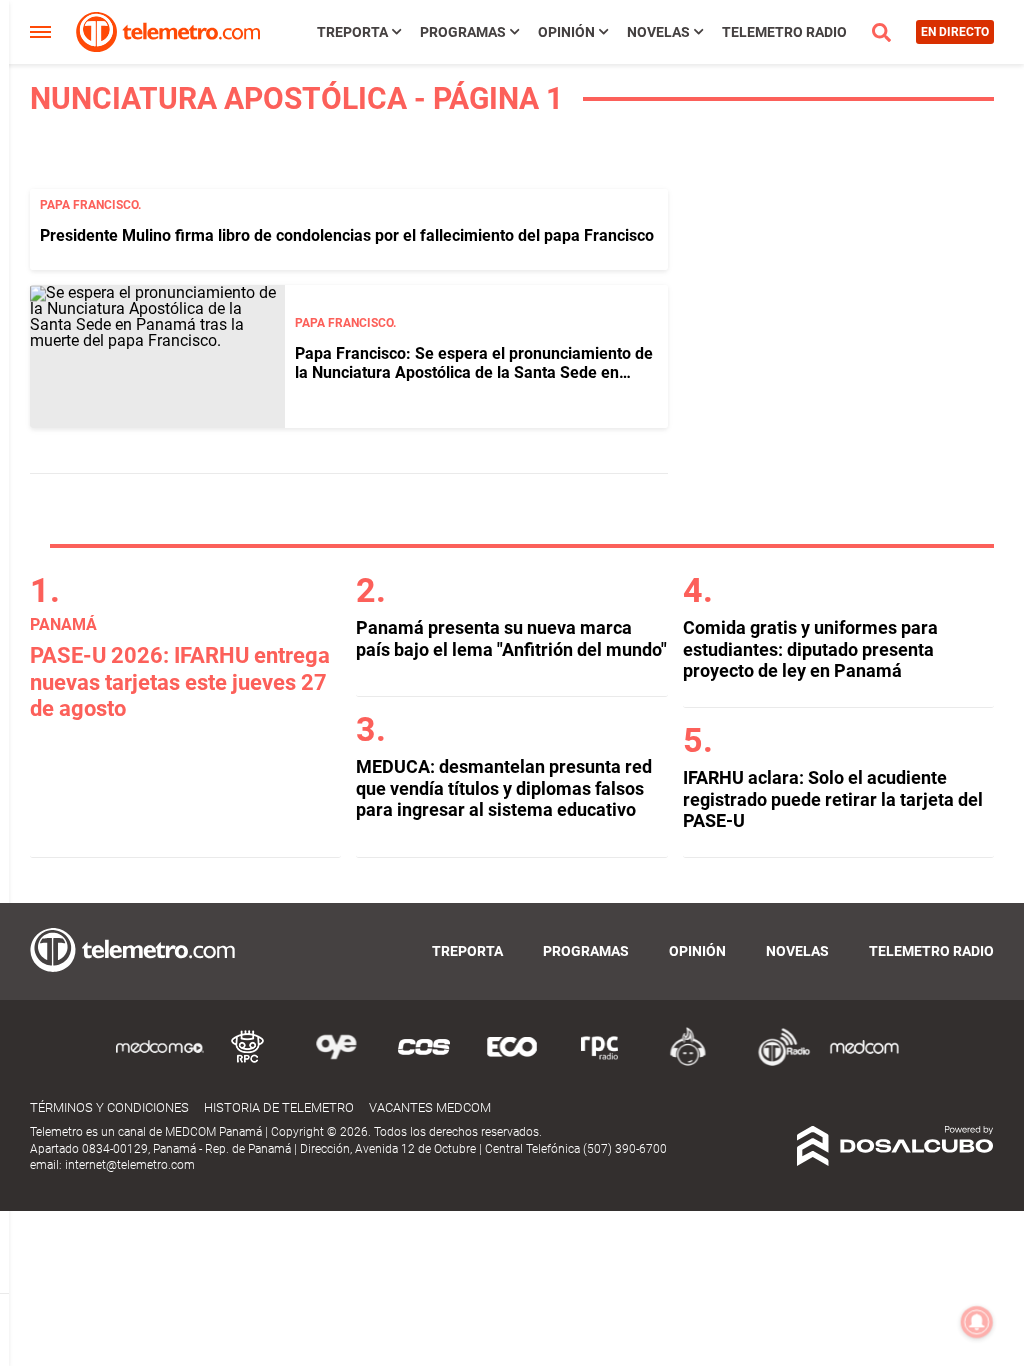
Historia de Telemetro (279, 1107)
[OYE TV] (336, 1062)
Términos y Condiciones (109, 1107)
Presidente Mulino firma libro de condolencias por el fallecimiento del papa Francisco (347, 235)
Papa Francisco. (90, 205)
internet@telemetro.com (130, 1165)
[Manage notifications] (977, 1322)
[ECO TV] (512, 1062)
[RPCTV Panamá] (248, 1062)
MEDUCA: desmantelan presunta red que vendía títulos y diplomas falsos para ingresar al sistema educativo (504, 788)
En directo (955, 32)
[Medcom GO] (160, 1062)
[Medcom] (864, 1062)
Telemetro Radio (784, 32)
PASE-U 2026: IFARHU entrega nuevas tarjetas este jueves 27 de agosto (180, 682)
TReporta (352, 32)
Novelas (658, 32)
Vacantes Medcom (430, 1107)
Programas (463, 32)
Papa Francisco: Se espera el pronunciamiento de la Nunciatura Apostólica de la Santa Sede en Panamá (474, 372)
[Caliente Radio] (688, 1062)
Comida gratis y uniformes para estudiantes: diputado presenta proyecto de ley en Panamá (810, 649)
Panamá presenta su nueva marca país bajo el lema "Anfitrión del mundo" (511, 638)
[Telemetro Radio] (776, 1062)
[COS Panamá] (424, 1062)
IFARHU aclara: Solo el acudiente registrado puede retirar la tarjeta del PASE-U (833, 799)
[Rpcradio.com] (600, 1062)
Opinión (566, 32)
